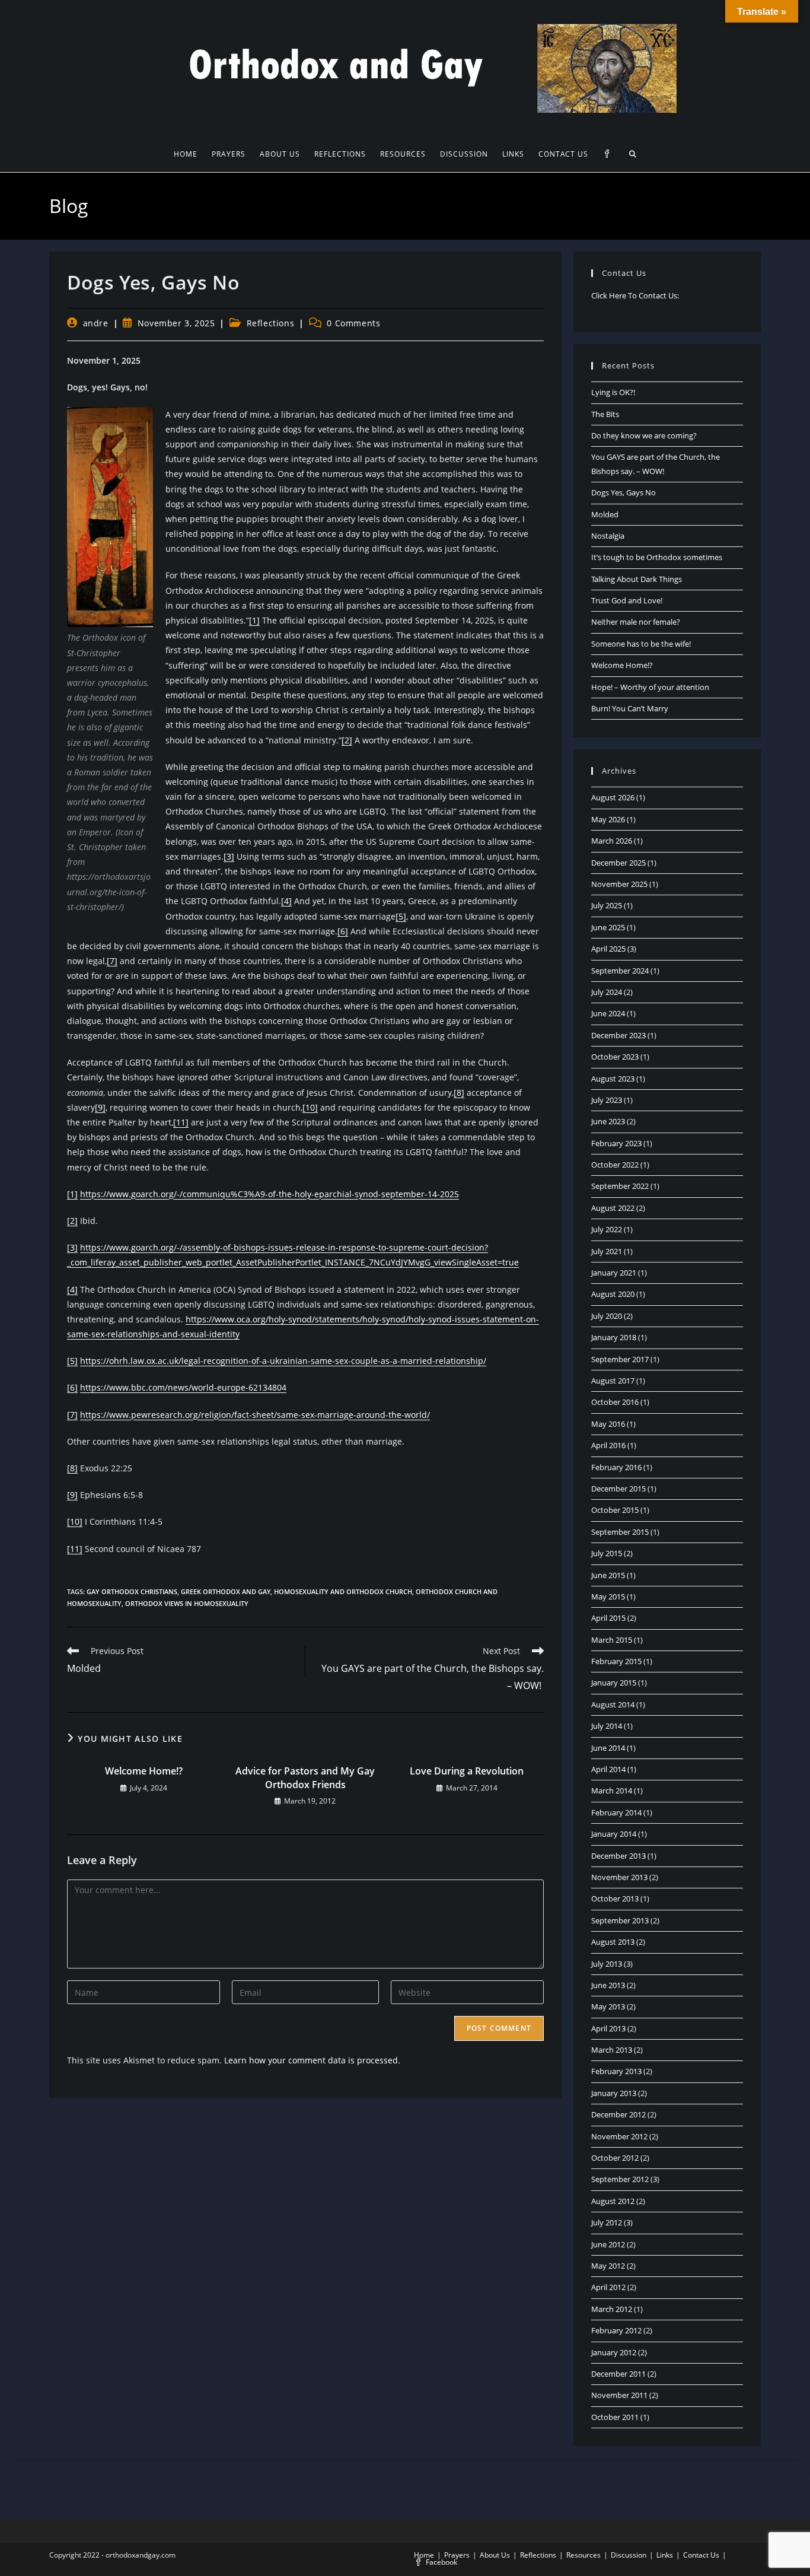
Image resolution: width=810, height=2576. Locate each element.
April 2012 (608, 2287)
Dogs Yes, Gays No (624, 492)
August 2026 (613, 797)
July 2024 (607, 992)
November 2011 (619, 2395)
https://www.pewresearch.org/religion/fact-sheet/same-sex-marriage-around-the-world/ (255, 1415)
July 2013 (607, 1964)
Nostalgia (608, 536)
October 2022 (615, 1165)
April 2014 (608, 1769)
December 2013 (618, 1856)
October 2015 (615, 1510)
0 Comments (353, 323)
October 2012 (615, 2158)
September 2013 (620, 1920)
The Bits (605, 414)
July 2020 (607, 1316)
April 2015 (608, 1618)
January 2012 (614, 2352)
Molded (605, 514)
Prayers (457, 2555)
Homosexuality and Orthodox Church (343, 1591)
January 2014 (614, 1834)
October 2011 (615, 2417)
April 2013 (608, 2028)
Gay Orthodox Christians (132, 1591)
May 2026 (608, 819)
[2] (347, 740)
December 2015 (618, 1489)
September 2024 (620, 971)
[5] (401, 916)
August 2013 (613, 1942)
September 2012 (620, 2179)
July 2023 (607, 1100)
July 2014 (607, 1726)
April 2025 (608, 949)
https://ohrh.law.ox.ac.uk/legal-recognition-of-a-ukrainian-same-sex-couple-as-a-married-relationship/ (283, 1361)
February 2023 (616, 1143)
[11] (181, 1122)
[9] (100, 1107)
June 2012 (608, 2244)
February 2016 (616, 1467)
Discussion (629, 2555)
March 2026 (612, 841)
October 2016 (615, 1402)
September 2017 (620, 1359)
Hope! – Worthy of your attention (650, 687)
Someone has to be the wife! (641, 644)
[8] (459, 1093)
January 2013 (614, 2093)
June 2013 (608, 1985)
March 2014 (612, 1791)
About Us (495, 2555)
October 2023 (615, 1057)
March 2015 (612, 1640)
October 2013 (615, 1898)
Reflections (271, 323)
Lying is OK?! (613, 392)
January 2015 (614, 1683)
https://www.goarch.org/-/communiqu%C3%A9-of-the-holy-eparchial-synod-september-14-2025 (270, 1194)
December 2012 (618, 2114)
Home (424, 2555)
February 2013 (616, 2071)
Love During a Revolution (467, 1771)
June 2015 (608, 1575)
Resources (583, 2555)
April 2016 (608, 1445)
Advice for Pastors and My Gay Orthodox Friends (305, 1777)
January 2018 (614, 1337)
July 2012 (607, 2222)
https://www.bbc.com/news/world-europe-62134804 (183, 1387)
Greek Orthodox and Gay (226, 1591)
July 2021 (607, 1251)
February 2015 (616, 1661)
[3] (229, 856)
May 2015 (608, 1597)
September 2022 (620, 1186)
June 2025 (608, 927)
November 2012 (619, 2136)
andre (96, 323)
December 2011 (618, 2374)
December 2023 (618, 1035)
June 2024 (608, 1013)
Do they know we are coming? (644, 435)
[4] (286, 901)
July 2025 (607, 905)
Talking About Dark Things (637, 579)
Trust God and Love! (627, 600)
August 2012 (613, 2201)
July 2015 (607, 1553)
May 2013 (608, 2006)
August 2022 (613, 1208)
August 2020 (613, 1294)
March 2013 (612, 2050)
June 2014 (608, 1748)
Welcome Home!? (144, 1771)
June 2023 (608, 1121)
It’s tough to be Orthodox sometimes (657, 557)
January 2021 (614, 1273)
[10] (310, 1107)
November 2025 (619, 884)
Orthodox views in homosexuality (187, 1603)
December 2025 (618, 863)
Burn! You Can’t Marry (630, 708)
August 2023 (613, 1079)
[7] (112, 961)
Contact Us (701, 2555)
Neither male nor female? (636, 622)
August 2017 (613, 1381)
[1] (254, 620)
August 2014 (613, 1704)
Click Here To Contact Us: (635, 295)
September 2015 (620, 1532)
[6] (343, 931)
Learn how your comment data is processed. (312, 2060)
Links (665, 2555)
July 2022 (607, 1229)
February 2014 (616, 1812)
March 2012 (612, 2309)
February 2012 (616, 2330)
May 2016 (608, 1424)
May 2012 (608, 2266)
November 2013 (619, 1877)
